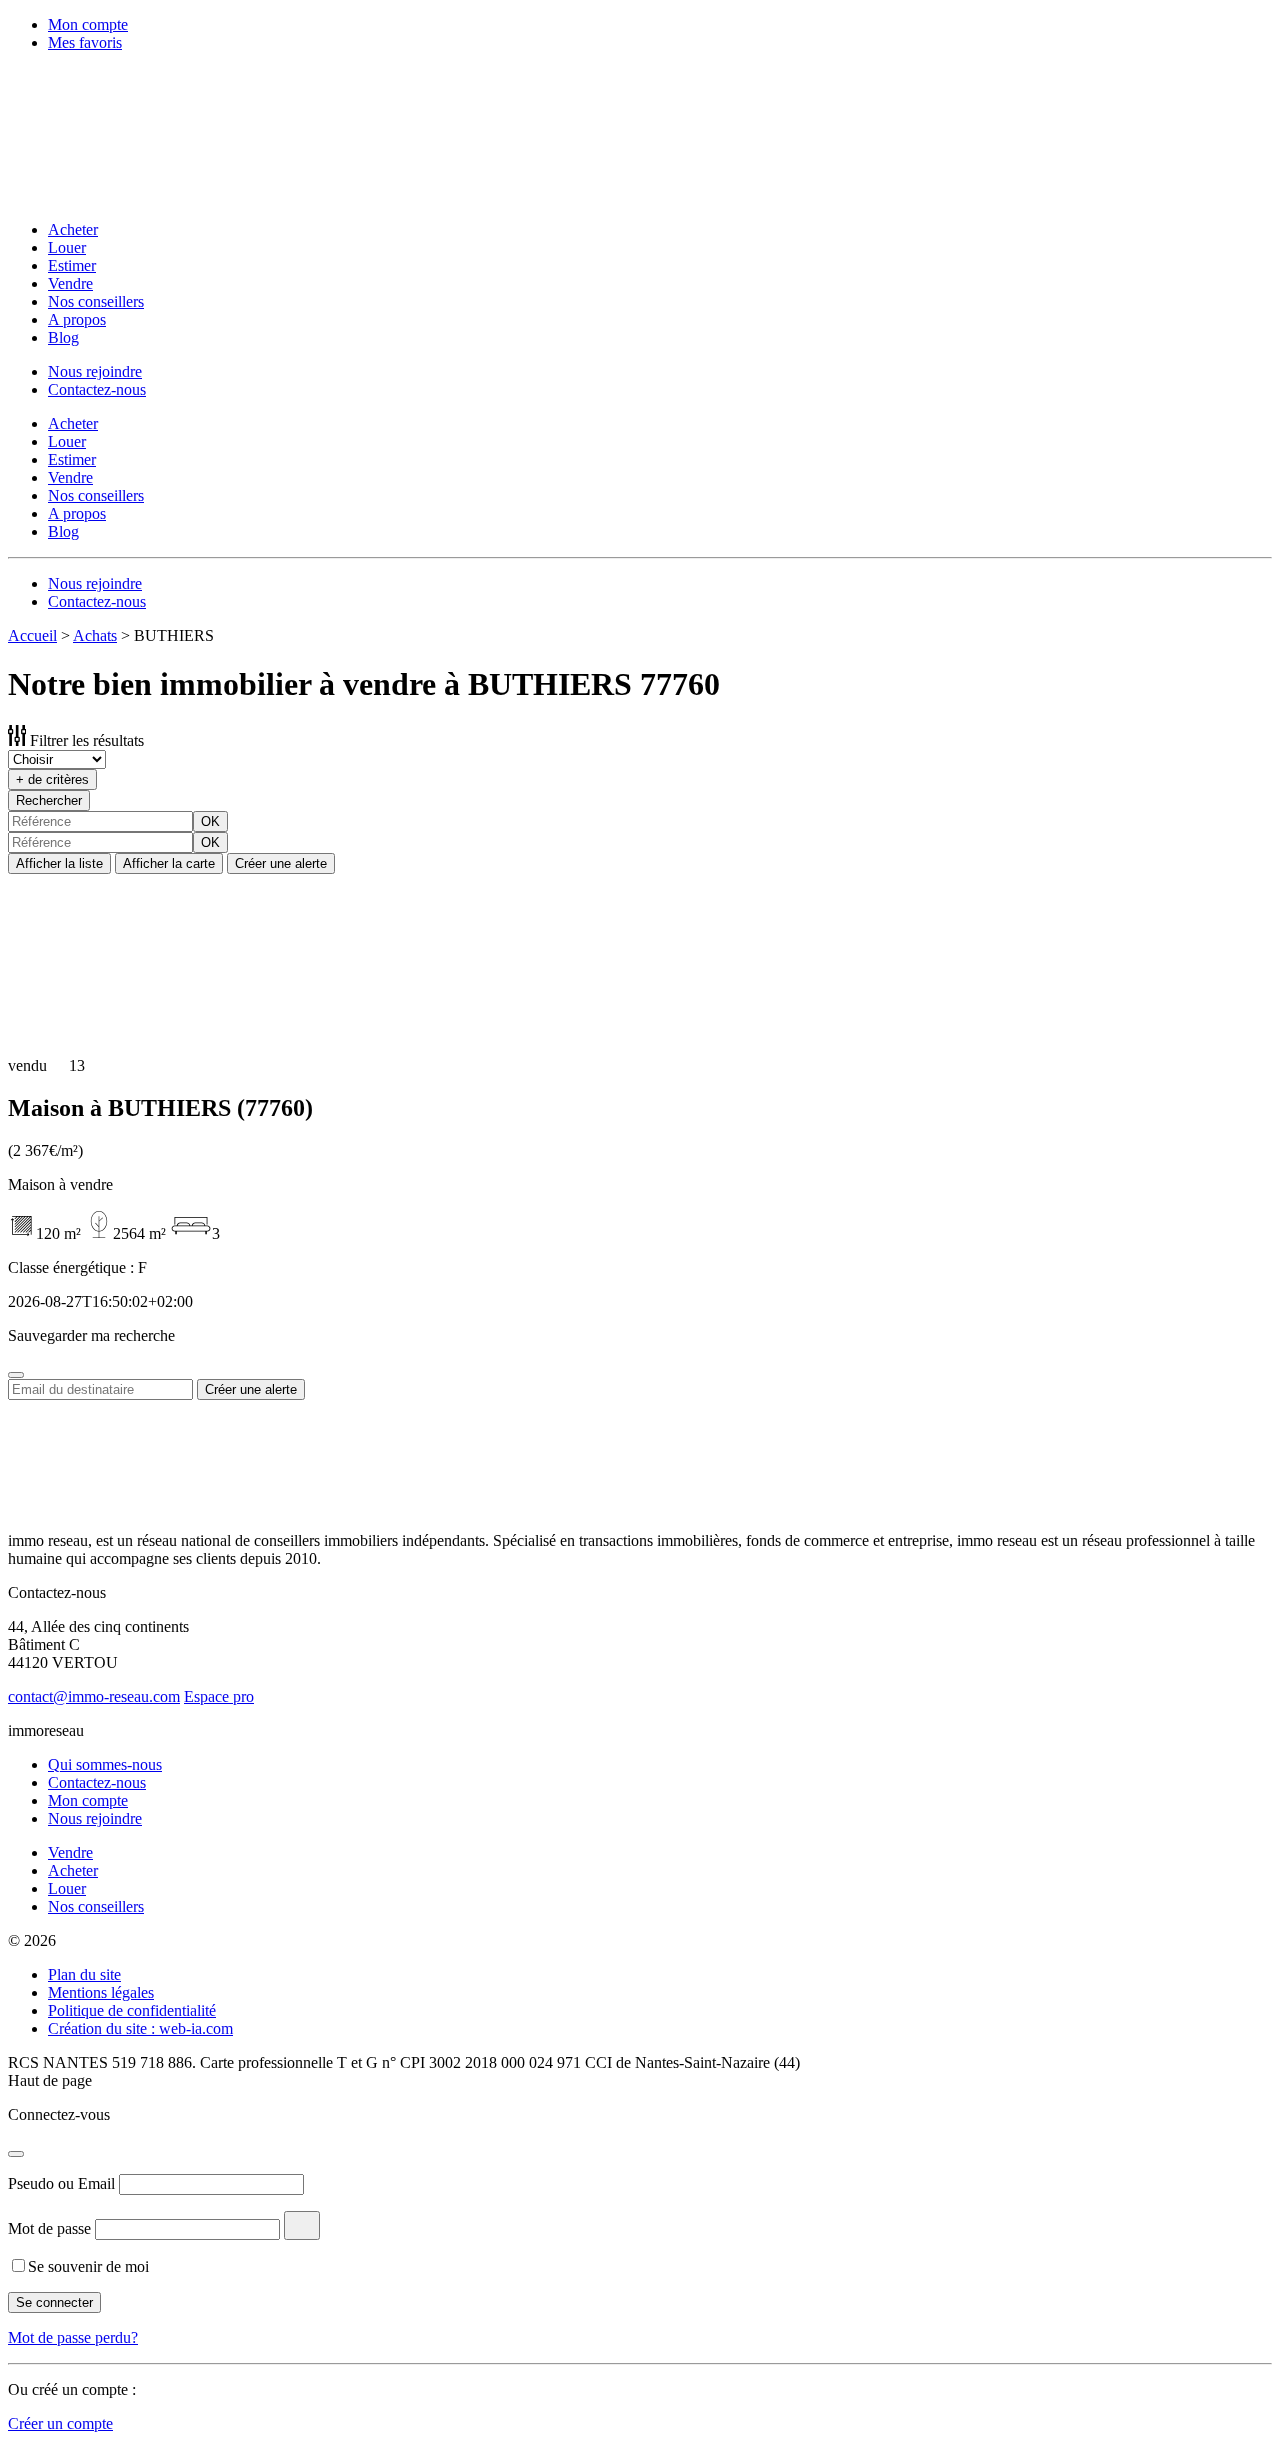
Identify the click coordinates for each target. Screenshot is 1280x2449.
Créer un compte (60, 2423)
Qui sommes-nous (105, 1764)
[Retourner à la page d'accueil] (138, 195)
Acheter (73, 229)
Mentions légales (101, 1992)
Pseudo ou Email (61, 2183)
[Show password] (302, 2225)
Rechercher (49, 800)
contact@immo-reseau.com (94, 1696)
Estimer (72, 265)
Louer (67, 247)
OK (210, 821)
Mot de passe (49, 2228)
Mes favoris (85, 42)
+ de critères (52, 779)
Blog (63, 337)
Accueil (32, 635)
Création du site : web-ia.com (140, 2028)
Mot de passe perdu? (73, 2337)
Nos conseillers (96, 301)
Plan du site (84, 1974)
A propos (77, 319)
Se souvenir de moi (88, 2266)
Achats (95, 635)
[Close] (16, 1375)
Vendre (70, 283)
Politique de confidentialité (132, 2010)
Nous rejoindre (95, 371)
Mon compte (88, 24)
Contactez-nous (97, 389)
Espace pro (219, 1696)
